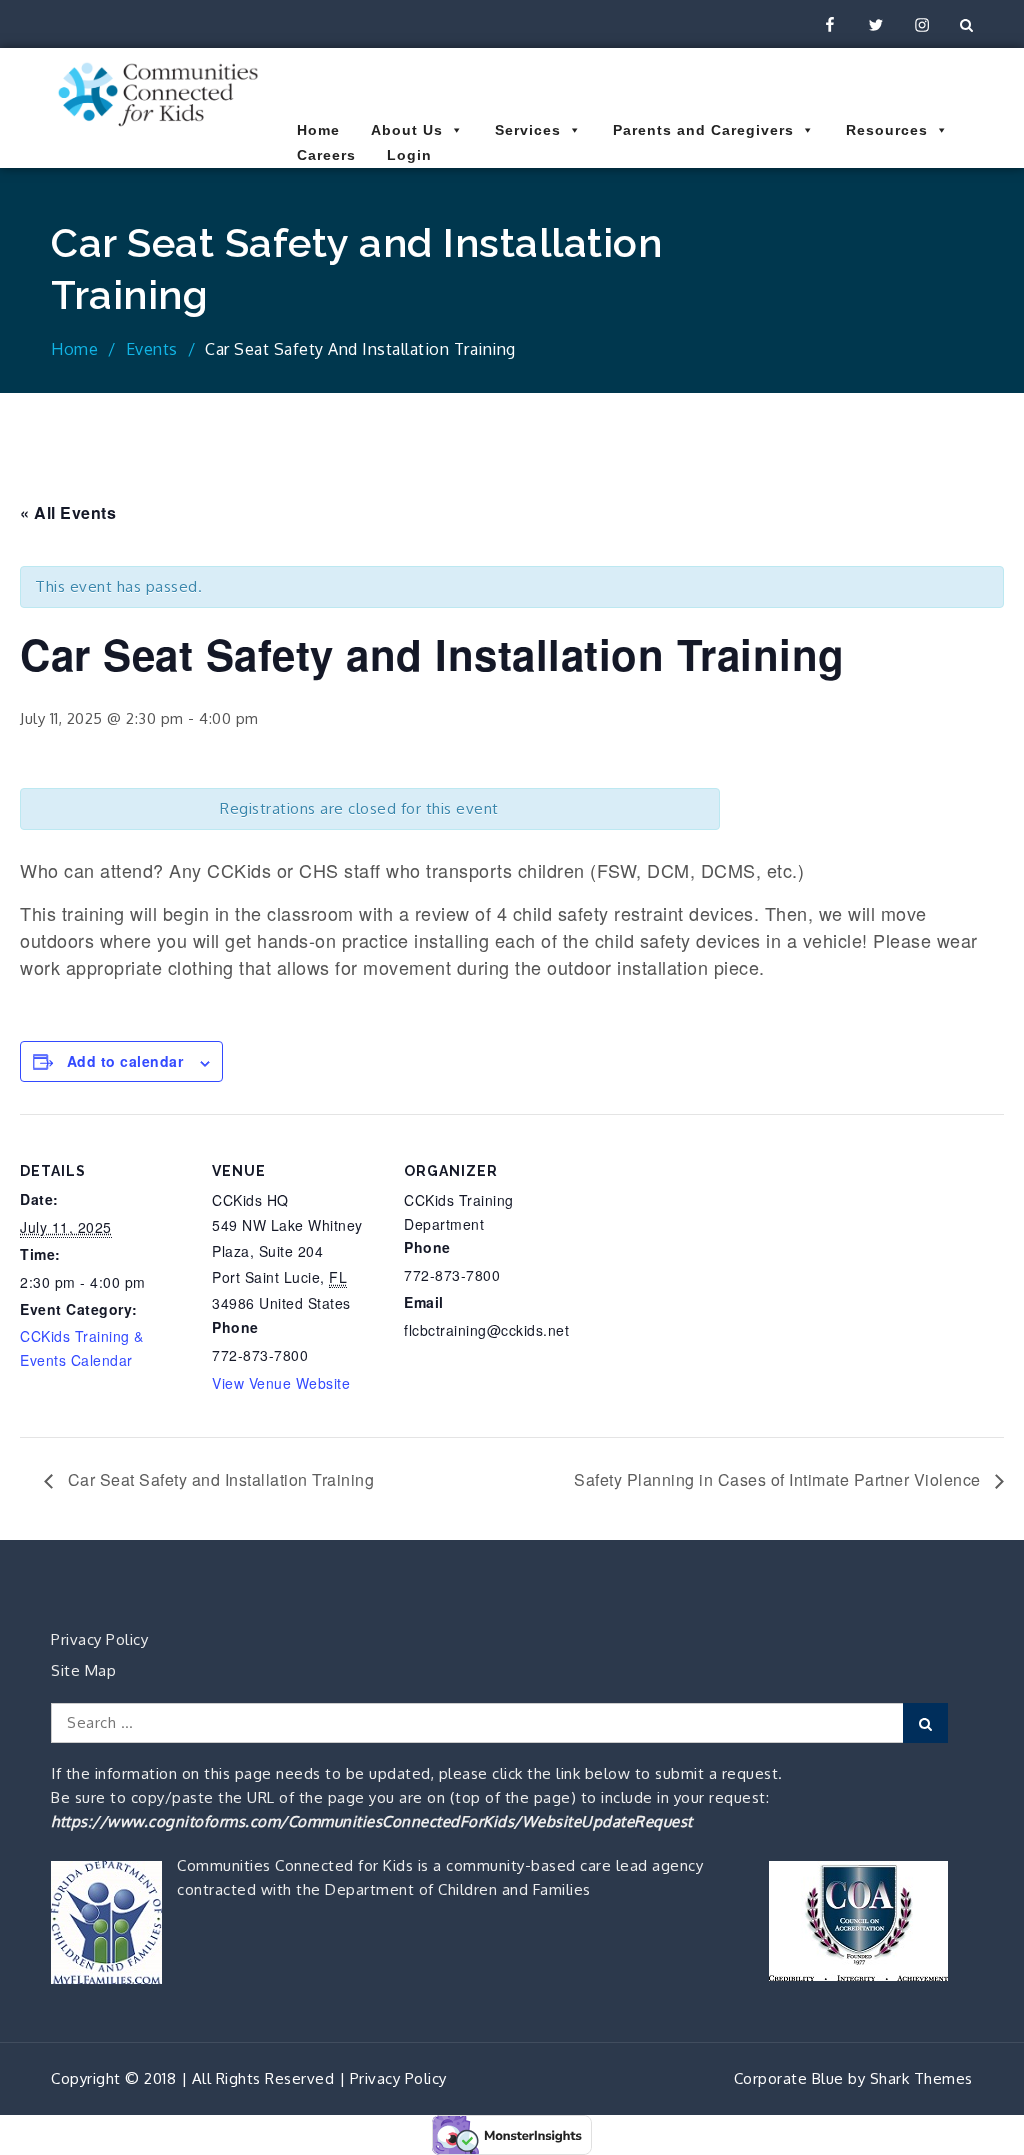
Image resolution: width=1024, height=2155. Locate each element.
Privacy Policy (99, 1639)
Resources (887, 130)
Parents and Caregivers (703, 130)
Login (409, 155)
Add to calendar (125, 1061)
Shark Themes (921, 2078)
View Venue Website (281, 1383)
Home (318, 130)
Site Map (83, 1670)
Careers (326, 155)
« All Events (68, 512)
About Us (407, 130)
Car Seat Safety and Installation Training (218, 1479)
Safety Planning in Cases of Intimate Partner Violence (779, 1479)
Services (528, 130)
